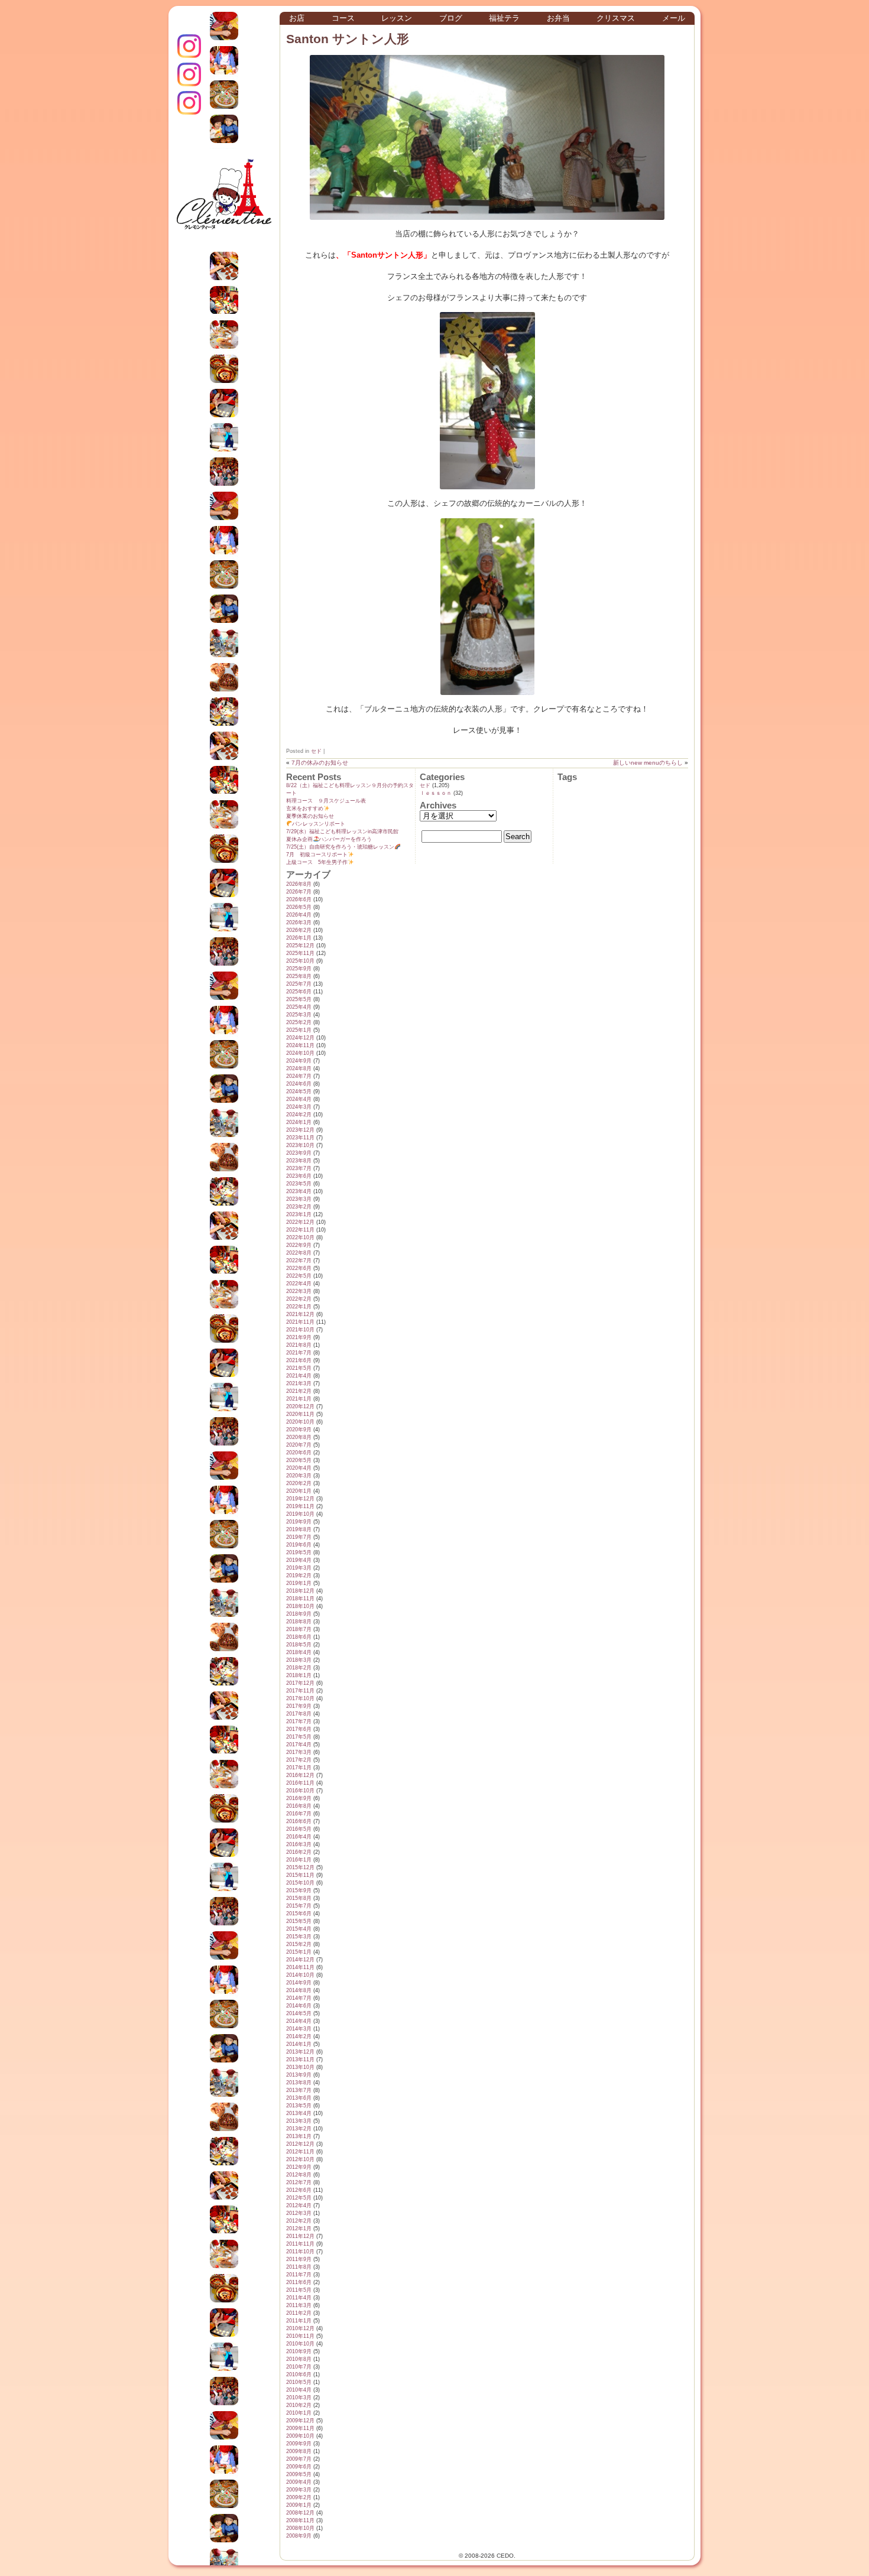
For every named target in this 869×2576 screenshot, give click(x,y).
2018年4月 (299, 1652)
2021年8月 (299, 1345)
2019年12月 (300, 1499)
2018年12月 (300, 1591)
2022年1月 (299, 1307)
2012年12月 (300, 2144)
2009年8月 (299, 2451)
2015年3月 (299, 1937)
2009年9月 (299, 2444)
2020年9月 (299, 1430)
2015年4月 (299, 1929)
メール (674, 18)
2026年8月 (299, 884)
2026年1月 (299, 938)
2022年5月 (299, 1276)
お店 (297, 18)
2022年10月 (300, 1237)
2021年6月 (299, 1360)
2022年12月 (300, 1222)
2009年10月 (300, 2436)
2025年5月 (299, 999)
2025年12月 (300, 946)
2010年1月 (299, 2413)
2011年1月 (299, 2321)
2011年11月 (300, 2244)
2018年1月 (299, 1675)
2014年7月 (299, 1998)
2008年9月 (299, 2536)
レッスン (397, 18)
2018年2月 (299, 1668)
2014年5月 (299, 2013)
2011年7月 (299, 2275)
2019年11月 (300, 1506)
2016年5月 (299, 1829)
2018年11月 (300, 1599)
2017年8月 (299, 1714)
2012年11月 (300, 2152)
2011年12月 (300, 2236)
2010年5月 (299, 2382)
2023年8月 (299, 1161)
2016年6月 (299, 1821)
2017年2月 (299, 1760)
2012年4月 (299, 2205)
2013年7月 (299, 2090)
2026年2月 (299, 930)
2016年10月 (300, 1791)
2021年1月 (299, 1399)
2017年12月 (300, 1683)
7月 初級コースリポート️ (317, 855)
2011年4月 (299, 2298)
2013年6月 (299, 2098)
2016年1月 (299, 1860)
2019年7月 (299, 1537)
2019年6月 (299, 1545)
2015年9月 (299, 1890)
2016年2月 (299, 1852)
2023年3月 (299, 1199)
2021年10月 (300, 1330)
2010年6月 (299, 2374)
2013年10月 (300, 2067)
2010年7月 (299, 2367)
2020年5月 (299, 1460)
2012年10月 (300, 2159)
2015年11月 (300, 1875)
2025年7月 (299, 984)
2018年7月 (299, 1629)
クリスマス (616, 18)
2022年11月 (300, 1230)
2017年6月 (299, 1729)
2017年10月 (300, 1698)
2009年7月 (299, 2459)
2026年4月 (299, 915)
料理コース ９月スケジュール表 (326, 801)
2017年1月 (299, 1768)
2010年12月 (300, 2328)
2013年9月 (299, 2075)
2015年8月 (299, 1898)
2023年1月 (299, 1214)
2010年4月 (299, 2390)
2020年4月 (299, 1468)
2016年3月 (299, 1844)
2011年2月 (299, 2313)
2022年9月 (299, 1245)
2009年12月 (300, 2421)
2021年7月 (299, 1353)
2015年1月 (299, 1952)
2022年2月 (299, 1299)
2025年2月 (299, 1022)
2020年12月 (300, 1406)
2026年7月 (299, 892)
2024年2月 (299, 1115)
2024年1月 (299, 1122)
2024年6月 (299, 1084)
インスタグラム (189, 46)
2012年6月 (299, 2190)
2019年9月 (299, 1522)
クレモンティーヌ (189, 74)
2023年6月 (299, 1176)
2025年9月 (299, 969)
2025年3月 (299, 1015)
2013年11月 (300, 2059)
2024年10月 (300, 1053)
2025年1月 (299, 1030)
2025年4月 (299, 1007)
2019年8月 (299, 1529)
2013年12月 (300, 2052)
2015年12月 (300, 1867)
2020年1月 (299, 1491)
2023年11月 (300, 1138)
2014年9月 (299, 1983)
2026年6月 (299, 899)
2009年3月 (299, 2490)
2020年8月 (299, 1437)
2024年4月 (299, 1099)
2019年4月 (299, 1560)
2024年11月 (300, 1045)
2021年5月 (299, 1368)
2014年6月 (299, 2006)
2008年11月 (300, 2520)
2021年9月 (299, 1337)
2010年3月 (299, 2398)
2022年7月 (299, 1261)
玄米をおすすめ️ (305, 808)
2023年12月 (300, 1130)
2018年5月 (299, 1645)
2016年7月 (299, 1814)
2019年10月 (300, 1514)
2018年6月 (299, 1637)
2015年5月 (299, 1921)
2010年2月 (299, 2405)
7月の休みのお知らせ (320, 763)
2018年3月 (299, 1660)
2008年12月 (300, 2513)
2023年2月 (299, 1207)
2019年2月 (299, 1576)
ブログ (451, 18)
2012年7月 (299, 2182)
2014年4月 (299, 2021)
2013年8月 (299, 2083)
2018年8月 (299, 1622)
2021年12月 (300, 1314)
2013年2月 (299, 2129)
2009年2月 (299, 2497)
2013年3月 (299, 2121)
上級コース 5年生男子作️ (317, 862)
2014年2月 (299, 2036)
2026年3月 (299, 922)
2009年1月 (299, 2505)
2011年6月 (299, 2282)
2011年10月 (300, 2252)
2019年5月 (299, 1552)
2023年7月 (299, 1168)
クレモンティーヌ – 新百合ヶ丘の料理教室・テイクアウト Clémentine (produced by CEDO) (224, 203)
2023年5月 (299, 1184)
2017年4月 (299, 1745)
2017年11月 (300, 1691)
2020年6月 (299, 1453)
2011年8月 (299, 2267)
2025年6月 (299, 992)
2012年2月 (299, 2221)
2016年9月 (299, 1798)
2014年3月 (299, 2029)
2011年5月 (299, 2290)
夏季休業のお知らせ (310, 816)
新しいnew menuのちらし (648, 763)
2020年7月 (299, 1445)
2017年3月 (299, 1752)
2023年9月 (299, 1153)
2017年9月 (299, 1706)
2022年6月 (299, 1268)
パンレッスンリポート (319, 824)
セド (316, 751)
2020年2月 (299, 1483)
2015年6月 (299, 1914)
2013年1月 (299, 2136)
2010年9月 (299, 2351)
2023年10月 (300, 1145)
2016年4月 (299, 1837)
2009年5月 (299, 2474)
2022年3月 (299, 1291)
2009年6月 (299, 2467)
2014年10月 (300, 1975)
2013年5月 (299, 2106)
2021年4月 (299, 1376)
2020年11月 (300, 1414)
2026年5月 (299, 907)
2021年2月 (299, 1391)
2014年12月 (300, 1960)
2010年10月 (300, 2344)
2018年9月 (299, 1614)
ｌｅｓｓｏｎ (436, 793)
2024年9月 (299, 1061)
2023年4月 (299, 1191)
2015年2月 (299, 1944)
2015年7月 (299, 1906)
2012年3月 (299, 2213)
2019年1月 (299, 1583)
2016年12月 (300, 1775)
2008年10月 (300, 2528)
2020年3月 (299, 1476)
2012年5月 (299, 2198)
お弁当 (558, 18)
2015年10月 (300, 1883)
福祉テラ (504, 18)
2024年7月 (299, 1076)
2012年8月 (299, 2175)
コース (343, 18)
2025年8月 (299, 976)
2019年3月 (299, 1568)
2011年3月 (299, 2305)
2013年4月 (299, 2113)
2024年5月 (299, 1092)
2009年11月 (300, 2428)
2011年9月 (299, 2259)
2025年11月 (300, 953)
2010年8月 (299, 2359)
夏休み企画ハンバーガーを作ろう (329, 839)
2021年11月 (300, 1322)
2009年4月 (299, 2482)
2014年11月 (300, 1967)
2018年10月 (300, 1606)
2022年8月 (299, 1253)
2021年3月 (299, 1383)
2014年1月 (299, 2044)
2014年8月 (299, 1990)
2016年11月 (300, 1783)
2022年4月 (299, 1284)
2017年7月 (299, 1721)
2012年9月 (299, 2167)
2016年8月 (299, 1806)
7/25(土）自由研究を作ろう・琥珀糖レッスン (340, 847)
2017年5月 (299, 1737)
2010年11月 (300, 2336)
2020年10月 (300, 1422)
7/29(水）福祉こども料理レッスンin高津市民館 (342, 831)
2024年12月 (300, 1038)
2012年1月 (299, 2229)
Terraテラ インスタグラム (189, 103)
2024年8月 (299, 1068)
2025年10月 (300, 961)
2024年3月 (299, 1107)
